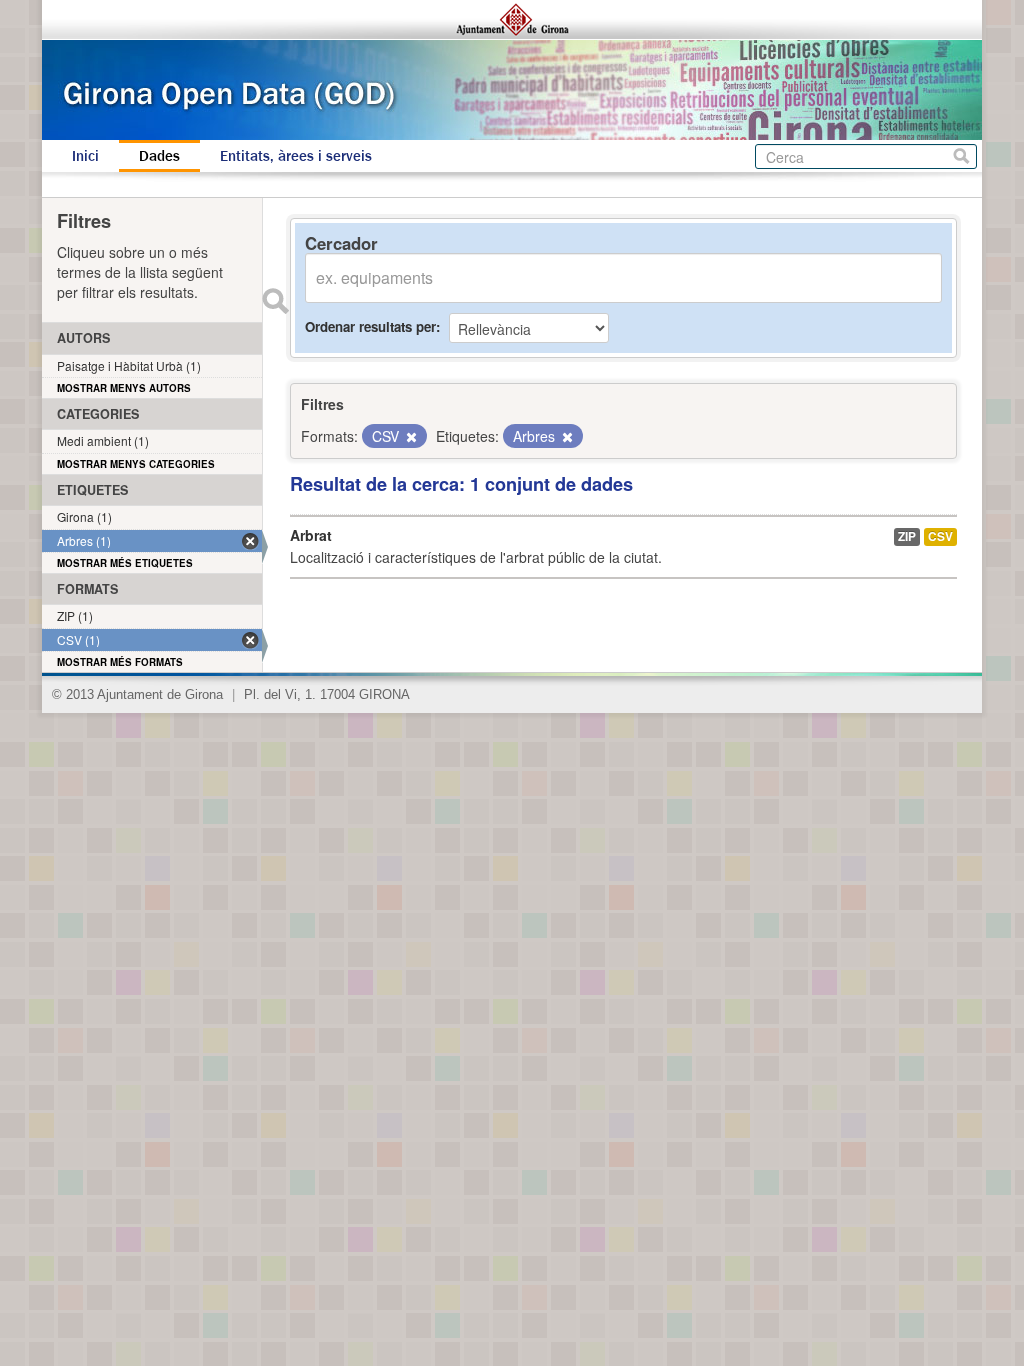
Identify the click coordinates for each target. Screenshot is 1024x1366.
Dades (159, 156)
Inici (85, 156)
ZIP (907, 536)
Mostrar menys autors (124, 388)
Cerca (961, 156)
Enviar (275, 301)
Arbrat (311, 535)
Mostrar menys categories (136, 464)
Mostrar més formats (120, 662)
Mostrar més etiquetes (125, 563)
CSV (940, 536)
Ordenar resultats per (370, 326)
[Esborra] (410, 437)
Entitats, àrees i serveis (296, 156)
